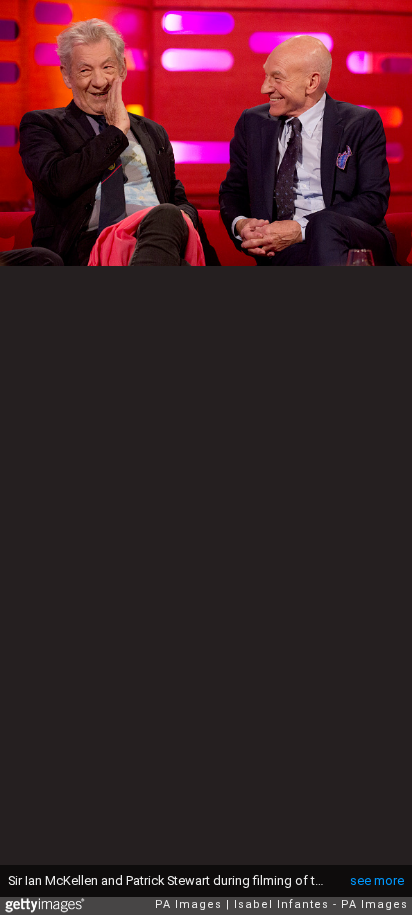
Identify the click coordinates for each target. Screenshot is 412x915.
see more (377, 880)
